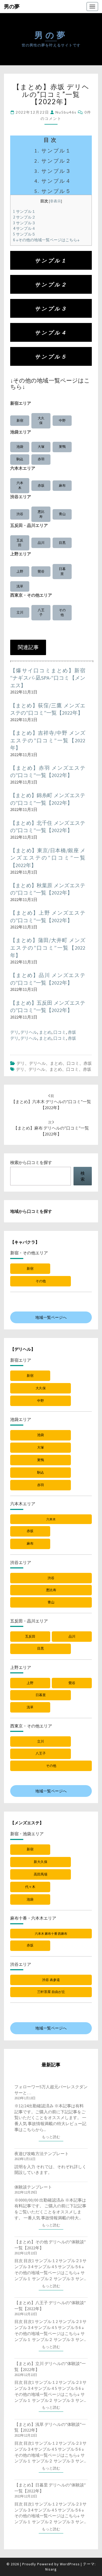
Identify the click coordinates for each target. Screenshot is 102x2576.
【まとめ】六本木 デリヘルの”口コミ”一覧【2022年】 (51, 1102)
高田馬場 (41, 1874)
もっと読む (53, 2137)
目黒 (62, 543)
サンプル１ (24, 211)
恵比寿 (41, 514)
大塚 (41, 447)
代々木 (30, 1887)
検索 (83, 1176)
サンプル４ (24, 228)
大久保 (41, 421)
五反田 (20, 543)
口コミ (60, 1032)
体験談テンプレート (33, 2187)
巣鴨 (62, 447)
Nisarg (51, 2569)
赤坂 (41, 486)
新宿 (20, 420)
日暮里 (62, 571)
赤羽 (41, 459)
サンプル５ (24, 234)
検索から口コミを (31, 1162)
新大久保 (41, 1862)
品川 (41, 543)
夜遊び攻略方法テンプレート (42, 2154)
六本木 (20, 485)
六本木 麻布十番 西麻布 (51, 1934)
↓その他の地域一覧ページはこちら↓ (46, 240)
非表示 (55, 201)
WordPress (70, 2564)
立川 (20, 612)
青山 (62, 514)
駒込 (20, 459)
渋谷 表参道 (51, 1980)
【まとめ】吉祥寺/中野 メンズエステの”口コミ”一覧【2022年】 (48, 740)
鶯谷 (41, 571)
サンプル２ (24, 217)
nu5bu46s (66, 112)
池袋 (20, 447)
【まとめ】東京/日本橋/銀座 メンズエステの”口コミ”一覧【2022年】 (48, 858)
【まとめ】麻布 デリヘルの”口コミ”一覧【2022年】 (51, 1128)
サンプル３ (24, 223)
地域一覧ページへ (51, 1317)
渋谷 (20, 514)
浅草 (20, 586)
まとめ (45, 1032)
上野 (20, 571)
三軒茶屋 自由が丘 (51, 1992)
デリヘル (29, 1032)
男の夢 (12, 6)
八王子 (41, 613)
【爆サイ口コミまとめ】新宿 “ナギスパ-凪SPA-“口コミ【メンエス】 (48, 678)
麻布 (62, 486)
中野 (62, 420)
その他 (62, 613)
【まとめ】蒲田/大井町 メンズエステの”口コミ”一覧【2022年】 (48, 948)
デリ (14, 1032)
